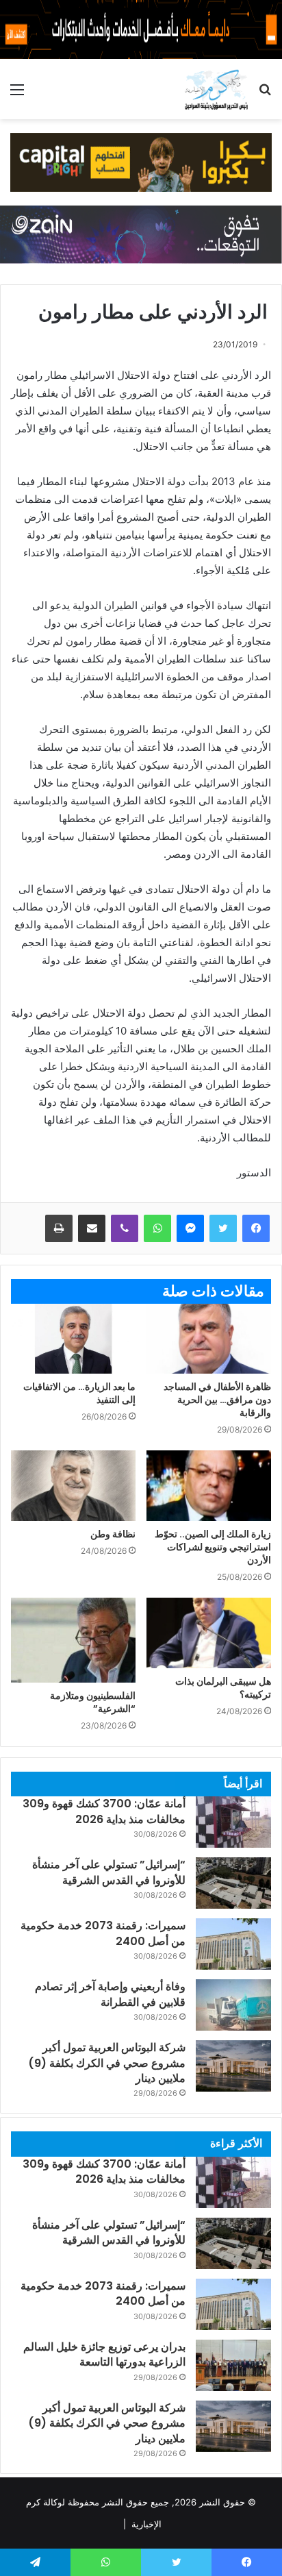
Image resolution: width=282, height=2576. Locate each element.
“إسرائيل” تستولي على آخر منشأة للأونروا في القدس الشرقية (109, 1872)
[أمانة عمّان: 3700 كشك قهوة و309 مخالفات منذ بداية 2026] (233, 1822)
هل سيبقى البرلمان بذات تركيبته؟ (223, 1688)
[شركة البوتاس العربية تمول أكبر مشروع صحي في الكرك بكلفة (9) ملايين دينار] (233, 2066)
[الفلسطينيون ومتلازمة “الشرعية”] (73, 1640)
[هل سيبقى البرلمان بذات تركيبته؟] (209, 1633)
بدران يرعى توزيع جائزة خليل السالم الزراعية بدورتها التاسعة (104, 2354)
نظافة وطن (113, 1534)
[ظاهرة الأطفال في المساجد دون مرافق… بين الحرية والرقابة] (209, 1339)
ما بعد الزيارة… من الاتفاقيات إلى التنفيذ (79, 1393)
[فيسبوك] (256, 1228)
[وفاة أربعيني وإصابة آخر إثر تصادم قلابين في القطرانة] (233, 2005)
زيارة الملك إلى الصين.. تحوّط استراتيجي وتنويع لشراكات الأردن (213, 1547)
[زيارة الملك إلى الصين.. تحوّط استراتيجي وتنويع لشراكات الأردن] (209, 1486)
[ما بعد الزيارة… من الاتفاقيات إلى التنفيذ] (73, 1339)
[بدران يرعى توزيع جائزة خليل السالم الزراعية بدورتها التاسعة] (233, 2365)
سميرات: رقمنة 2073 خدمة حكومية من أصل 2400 (103, 1933)
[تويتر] (223, 1228)
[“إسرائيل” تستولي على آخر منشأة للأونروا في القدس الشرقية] (233, 1883)
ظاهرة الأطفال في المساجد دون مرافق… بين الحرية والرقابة (217, 1400)
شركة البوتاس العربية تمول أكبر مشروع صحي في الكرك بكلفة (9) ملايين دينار (107, 2063)
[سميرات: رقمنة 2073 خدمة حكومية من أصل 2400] (233, 1944)
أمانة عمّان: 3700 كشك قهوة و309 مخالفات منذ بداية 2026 (104, 1811)
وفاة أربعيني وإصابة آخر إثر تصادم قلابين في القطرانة (110, 1994)
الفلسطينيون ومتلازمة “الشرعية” (93, 1702)
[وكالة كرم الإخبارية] (216, 89)
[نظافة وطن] (73, 1486)
